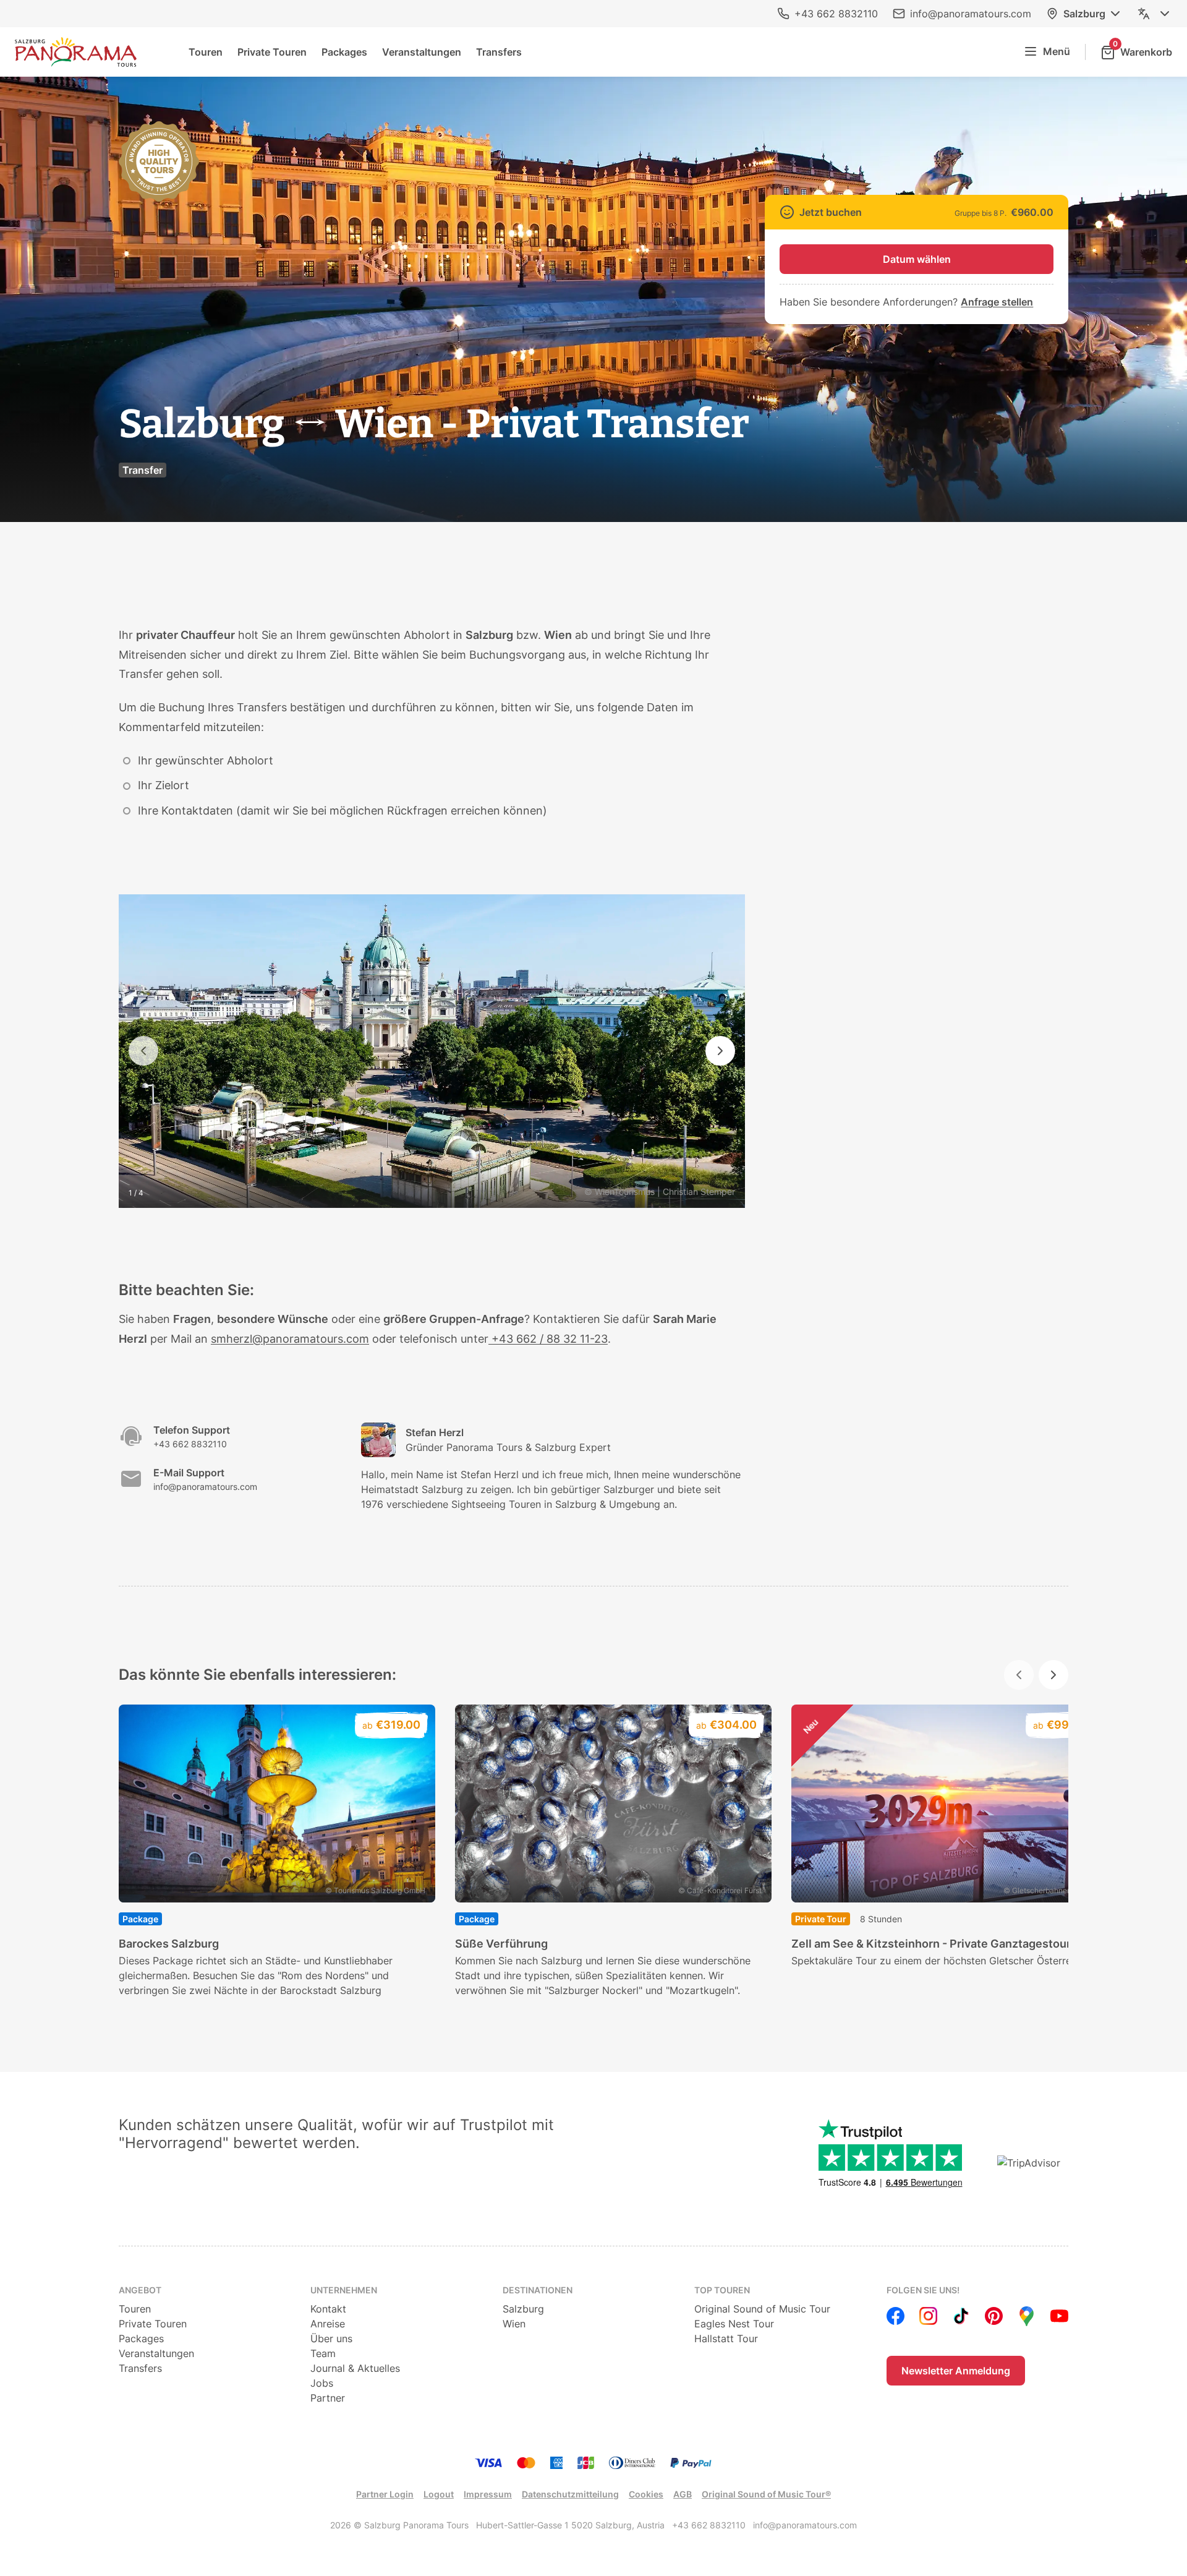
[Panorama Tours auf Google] (1027, 2316)
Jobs (322, 2383)
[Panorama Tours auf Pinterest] (994, 2316)
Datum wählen (917, 259)
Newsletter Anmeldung (956, 2371)
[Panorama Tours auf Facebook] (896, 2316)
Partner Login (385, 2494)
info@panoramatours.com (971, 14)
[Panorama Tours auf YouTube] (1059, 2316)
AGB (683, 2494)
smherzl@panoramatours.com (290, 1339)
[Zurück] (143, 1051)
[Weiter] (720, 1051)
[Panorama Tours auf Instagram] (928, 2316)
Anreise (328, 2324)
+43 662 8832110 (836, 14)
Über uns (331, 2339)
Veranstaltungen (422, 52)
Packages (344, 52)
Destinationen (538, 2290)
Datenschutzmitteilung (570, 2494)
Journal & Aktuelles (355, 2368)
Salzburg (1084, 14)
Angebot (140, 2290)
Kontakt (328, 2309)
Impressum (488, 2494)
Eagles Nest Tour (734, 2324)
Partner (328, 2398)
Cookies (646, 2494)
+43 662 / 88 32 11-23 (548, 1339)
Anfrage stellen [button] (997, 302)
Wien (514, 2324)
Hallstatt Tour (726, 2339)
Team (323, 2353)
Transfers (499, 52)
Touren (206, 52)
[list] (593, 1851)
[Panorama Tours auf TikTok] (961, 2316)
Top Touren (722, 2290)
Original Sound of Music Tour (762, 2309)
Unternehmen (344, 2290)
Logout (439, 2494)
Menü (1057, 51)
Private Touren (272, 52)
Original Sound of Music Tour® (766, 2494)
